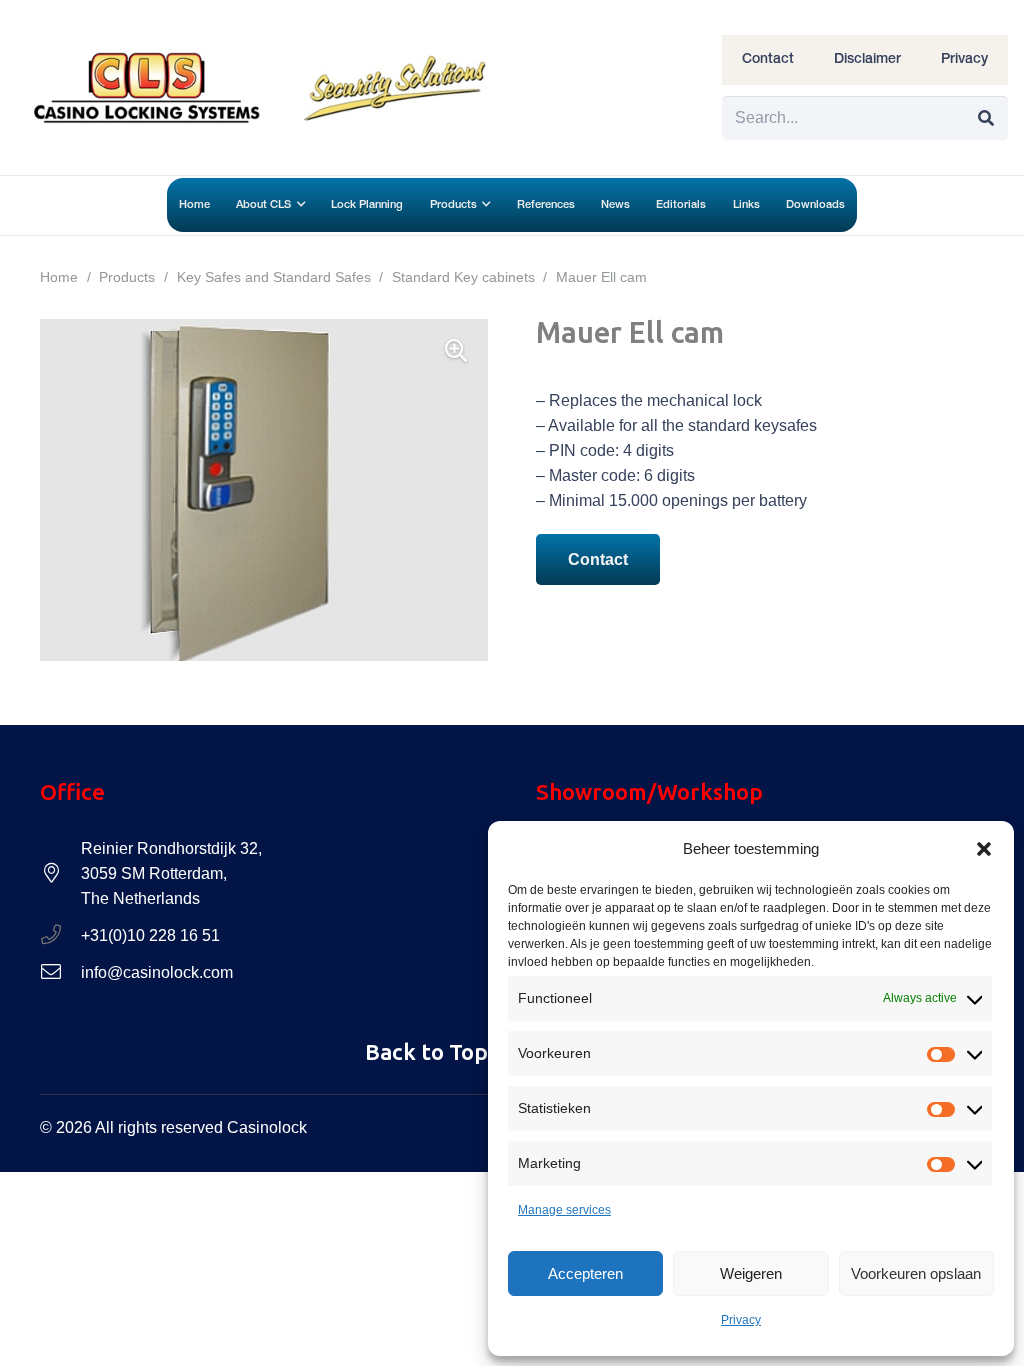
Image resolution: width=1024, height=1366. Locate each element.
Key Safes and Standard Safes (274, 277)
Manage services (564, 1210)
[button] (984, 849)
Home (59, 277)
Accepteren (585, 1273)
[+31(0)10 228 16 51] (60, 935)
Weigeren (751, 1273)
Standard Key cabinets (463, 277)
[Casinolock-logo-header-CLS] (147, 88)
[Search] (985, 118)
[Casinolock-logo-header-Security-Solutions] (397, 88)
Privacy (741, 1320)
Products (127, 277)
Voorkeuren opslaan (916, 1273)
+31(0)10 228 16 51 (150, 935)
